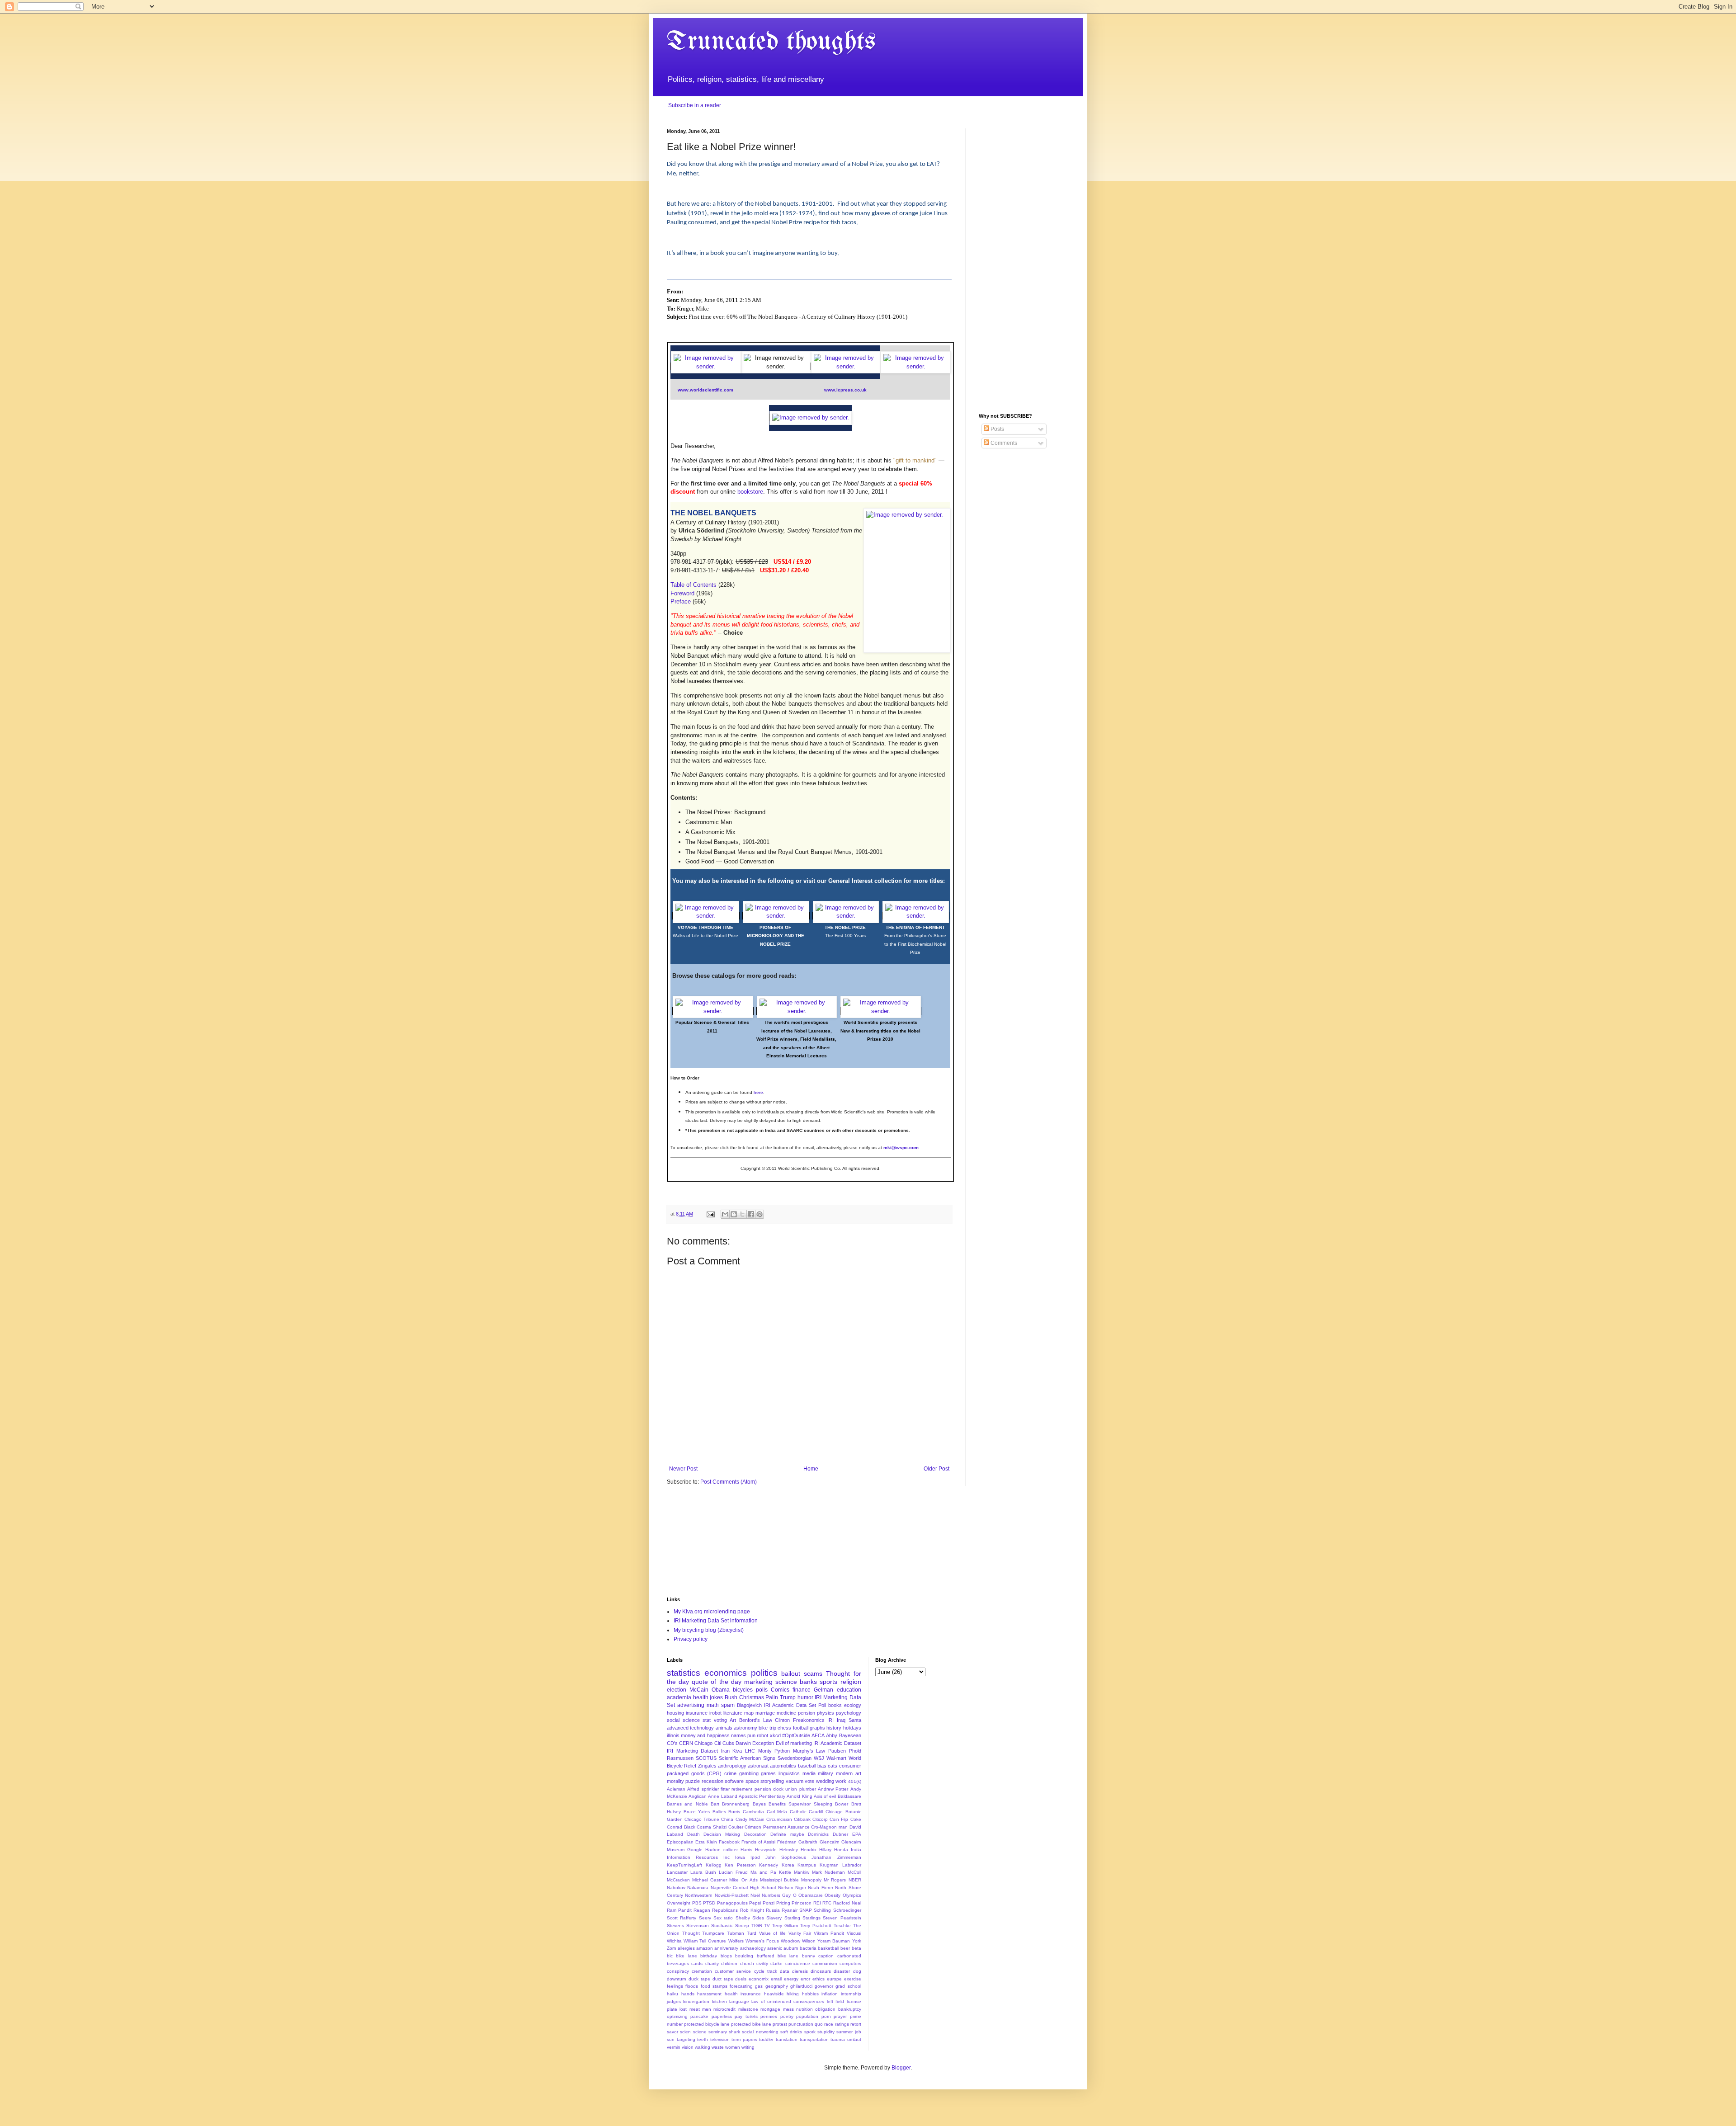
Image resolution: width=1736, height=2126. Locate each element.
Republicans (725, 1910)
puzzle (693, 1781)
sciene (700, 2032)
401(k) (855, 1781)
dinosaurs (821, 1971)
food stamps (714, 1986)
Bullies (719, 1812)
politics (764, 1673)
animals (724, 1728)
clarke (776, 1963)
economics (726, 1673)
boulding (744, 1956)
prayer (840, 2016)
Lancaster (677, 1872)
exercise (853, 1979)
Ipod (755, 1857)
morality (675, 1781)
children (729, 1963)
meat (695, 2009)
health (701, 1697)
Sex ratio (723, 1918)
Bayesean (850, 1735)
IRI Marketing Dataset (692, 1751)
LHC (750, 1751)
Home (811, 1469)
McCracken (678, 1880)
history (834, 1728)
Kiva (737, 1751)
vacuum (795, 1781)
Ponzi (769, 1903)
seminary (718, 2032)
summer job (849, 2032)
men (707, 2009)
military (826, 1773)
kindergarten (696, 2001)
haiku (672, 1994)
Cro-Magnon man (829, 1827)
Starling (792, 1918)
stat (707, 1720)
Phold (855, 1751)
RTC (827, 1903)
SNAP (806, 1910)
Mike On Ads (743, 1880)
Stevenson (698, 1926)
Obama (721, 1690)
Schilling (822, 1910)
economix (759, 1979)
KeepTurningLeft (684, 1865)
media (809, 1773)
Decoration (755, 1834)
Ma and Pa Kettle (771, 1872)
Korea (788, 1865)
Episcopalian (680, 1842)
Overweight (679, 1903)
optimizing (677, 2016)
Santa (855, 1720)
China (727, 1819)
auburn (791, 1948)
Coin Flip (839, 1819)
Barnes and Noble (687, 1804)
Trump (788, 1697)
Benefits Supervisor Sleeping (800, 1804)
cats (833, 1766)
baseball (807, 1766)
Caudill (816, 1812)
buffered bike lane (778, 1956)
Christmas (752, 1697)
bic (670, 1956)
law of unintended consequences (788, 2001)
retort (856, 2024)
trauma (838, 2039)
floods (692, 1986)
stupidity (826, 2032)
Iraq (841, 1720)
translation (787, 2039)
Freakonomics (809, 1720)
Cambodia (753, 1812)
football (801, 1728)
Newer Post (683, 1469)
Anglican (698, 1796)
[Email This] (725, 1214)
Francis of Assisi (758, 1842)
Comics (780, 1690)
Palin (772, 1697)
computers (850, 1963)
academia (679, 1697)
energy (791, 1979)
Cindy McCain (750, 1819)
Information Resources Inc (698, 1857)
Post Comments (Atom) (729, 1482)
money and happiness (705, 1735)
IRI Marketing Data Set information (716, 1621)
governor (824, 1986)
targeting (686, 2039)
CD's (672, 1743)
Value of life (772, 1933)
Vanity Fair (800, 1933)
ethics (818, 1979)
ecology (853, 1705)
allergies (686, 1948)
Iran (725, 1751)
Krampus (807, 1865)
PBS (697, 1903)
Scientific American (740, 1758)
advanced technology (690, 1728)
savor (672, 2032)
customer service (733, 1971)
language (739, 2001)
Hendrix (809, 1850)
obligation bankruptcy (838, 2009)
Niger (801, 1888)
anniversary (726, 1948)
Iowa (740, 1857)
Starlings (811, 1918)
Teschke (842, 1926)
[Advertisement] (1024, 264)
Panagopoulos (732, 1903)
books (835, 1705)
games (768, 1773)
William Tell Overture (705, 1941)
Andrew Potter (833, 1789)
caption (826, 1956)
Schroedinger (847, 1910)
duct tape (723, 1979)
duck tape (699, 1979)
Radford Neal (847, 1903)
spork (810, 2032)
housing (675, 1713)
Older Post (936, 1469)
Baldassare (849, 1796)
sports (828, 1682)
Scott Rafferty (682, 1918)
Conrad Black (681, 1827)
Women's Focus (762, 1941)
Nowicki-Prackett (732, 1895)
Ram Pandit (679, 1910)
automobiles (783, 1766)
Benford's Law (756, 1720)
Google (695, 1850)
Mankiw (802, 1872)
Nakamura (698, 1888)
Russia (773, 1910)
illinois (673, 1735)
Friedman (787, 1842)
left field (835, 2001)
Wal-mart (836, 1758)
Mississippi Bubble (779, 1880)
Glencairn (830, 1842)
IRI (830, 1720)
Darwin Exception (755, 1743)
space (752, 1781)
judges (674, 2001)
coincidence (798, 1963)
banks (808, 1682)
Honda (841, 1850)
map (749, 1713)
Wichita (674, 1941)
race (829, 2024)
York (857, 1941)
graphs (817, 1728)
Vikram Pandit (829, 1933)
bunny (809, 1956)
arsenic (775, 1948)
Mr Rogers (835, 1880)
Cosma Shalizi (712, 1827)
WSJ (819, 1758)
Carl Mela (777, 1812)
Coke (856, 1819)
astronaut (758, 1766)
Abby (832, 1735)
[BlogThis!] (734, 1214)
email (776, 1979)
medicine (786, 1713)
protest (780, 2024)
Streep (742, 1926)
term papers (744, 2039)
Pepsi (755, 1903)
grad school (848, 1986)
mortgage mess (777, 2009)
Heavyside (766, 1850)
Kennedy (769, 1865)
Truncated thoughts (771, 42)
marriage (765, 1713)
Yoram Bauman (834, 1941)
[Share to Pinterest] (759, 1214)
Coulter (736, 1827)
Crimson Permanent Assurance (777, 1827)
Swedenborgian (795, 1758)
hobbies (810, 1994)
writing (748, 2047)
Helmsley (789, 1850)
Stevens (675, 1926)
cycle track (766, 1971)
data (785, 1971)
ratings (842, 2024)
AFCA (818, 1735)
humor (805, 1697)
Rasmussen (680, 1758)
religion (851, 1682)
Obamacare (811, 1895)
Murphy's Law (809, 1751)
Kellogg (714, 1865)
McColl (854, 1872)
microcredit (724, 2009)
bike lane (686, 1956)
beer (845, 1948)
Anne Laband (722, 1796)
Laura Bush (703, 1872)
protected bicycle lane (707, 2024)
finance (802, 1690)
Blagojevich (749, 1705)
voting (720, 1720)
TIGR (757, 1926)
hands (688, 1994)
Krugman (829, 1865)
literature (733, 1713)
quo (819, 2024)
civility (762, 1963)
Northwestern (699, 1895)
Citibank (802, 1819)
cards (697, 1963)
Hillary (825, 1850)
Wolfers (736, 1941)
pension (807, 1713)
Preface (681, 601)
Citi (718, 1743)
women (733, 2047)
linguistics (789, 1773)
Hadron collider (722, 1850)
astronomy (745, 1728)
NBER (855, 1880)
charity (712, 1963)
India (856, 1850)
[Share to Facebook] (751, 1214)
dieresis (800, 1971)
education (849, 1690)
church (747, 1963)
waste (718, 2047)
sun (671, 2039)
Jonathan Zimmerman (836, 1857)
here (758, 1092)
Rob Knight (752, 1910)
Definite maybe (787, 1834)
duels (741, 1979)
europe (834, 1979)
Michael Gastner (710, 1880)
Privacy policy (691, 1639)
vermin (674, 2047)
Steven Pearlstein (842, 1918)
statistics (684, 1673)
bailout (791, 1673)
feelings (675, 1986)
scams (813, 1673)
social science (683, 1720)
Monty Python (774, 1751)
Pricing (783, 1903)
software (734, 1781)
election (677, 1690)
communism (825, 1963)
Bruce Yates (697, 1812)
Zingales (707, 1766)
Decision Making (722, 1834)
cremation (702, 1971)
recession (712, 1781)
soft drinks (791, 2032)
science (786, 1682)
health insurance (743, 1994)
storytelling (772, 1781)
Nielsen (786, 1888)
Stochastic (722, 1926)
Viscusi (854, 1933)
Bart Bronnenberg (730, 1804)
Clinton (782, 1720)
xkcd (775, 1735)
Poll (822, 1705)
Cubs (728, 1743)
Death (693, 1834)
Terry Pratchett (816, 1926)
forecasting (741, 1986)
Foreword (682, 593)
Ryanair (790, 1910)
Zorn (672, 1948)
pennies (769, 2016)
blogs (726, 1956)
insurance (697, 1713)
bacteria (808, 1948)
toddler (766, 2039)
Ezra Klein (706, 1842)
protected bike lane (751, 2024)
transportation (814, 2039)
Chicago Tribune (702, 1819)
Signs (769, 1758)
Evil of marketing (794, 1743)
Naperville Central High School (743, 1888)
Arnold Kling (799, 1796)
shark (734, 2032)
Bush (731, 1697)
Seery (705, 1918)
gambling (749, 1773)
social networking (760, 2032)
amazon (705, 1948)
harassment (709, 1994)
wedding (825, 1781)
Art (733, 1720)
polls (762, 1690)
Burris (734, 1812)
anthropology (732, 1766)
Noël (755, 1895)
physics (826, 1713)
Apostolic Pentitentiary (762, 1796)
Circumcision (779, 1819)
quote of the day (716, 1682)
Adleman (676, 1789)
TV (767, 1926)
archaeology (753, 1948)
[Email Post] (710, 1214)
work (841, 1781)
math (713, 1705)
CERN (686, 1743)
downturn (677, 1979)
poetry (787, 2016)
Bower (842, 1804)
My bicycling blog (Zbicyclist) (709, 1630)
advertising (691, 1705)
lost (683, 2009)
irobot (715, 1713)
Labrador (852, 1865)
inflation (830, 1994)
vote (809, 1781)
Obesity (833, 1895)
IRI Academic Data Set (790, 1705)
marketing (758, 1682)
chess (784, 1728)
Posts (997, 429)
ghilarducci (801, 1986)
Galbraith (808, 1842)
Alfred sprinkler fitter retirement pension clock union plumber (751, 1789)
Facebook (729, 1842)
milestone (748, 2009)
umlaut (854, 2039)
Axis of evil (825, 1796)
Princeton (802, 1903)
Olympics (852, 1895)
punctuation (801, 2024)
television (720, 2039)
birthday (709, 1956)
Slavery (774, 1918)
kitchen (719, 2001)
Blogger (901, 2068)
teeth (703, 2039)
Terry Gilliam (785, 1926)
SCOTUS (706, 1758)
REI (817, 1903)
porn (826, 2016)
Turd (752, 1933)
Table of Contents (693, 585)
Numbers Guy (776, 1895)
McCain (699, 1690)
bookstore (750, 492)
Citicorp (820, 1819)
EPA (857, 1834)
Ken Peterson (740, 1865)
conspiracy (678, 1971)
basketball (828, 1948)
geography (777, 1986)
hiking (793, 1994)
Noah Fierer (820, 1888)
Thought (691, 1933)
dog (857, 1971)
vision (688, 2047)
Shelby (743, 1918)
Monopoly (811, 1880)
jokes (716, 1697)
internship (851, 1994)
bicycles (743, 1690)
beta (856, 1948)
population (807, 2016)
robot (762, 1735)
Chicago (703, 1743)
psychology (849, 1713)
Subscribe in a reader (695, 105)
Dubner (840, 1834)
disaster (842, 1971)
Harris (746, 1850)
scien (685, 2032)
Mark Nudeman (828, 1872)
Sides (758, 1918)
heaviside (774, 1994)
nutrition (804, 2009)
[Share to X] (742, 1214)
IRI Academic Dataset (837, 1743)
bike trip (767, 1728)
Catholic (798, 1812)
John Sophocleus (786, 1857)
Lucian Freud (733, 1872)
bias (822, 1766)
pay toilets (746, 2016)
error (805, 1979)
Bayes (759, 1804)
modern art (849, 1773)
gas (759, 1986)
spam (728, 1705)
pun (751, 1735)
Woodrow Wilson (798, 1941)
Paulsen (837, 1751)
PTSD (709, 1903)
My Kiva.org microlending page (712, 1612)
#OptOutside (796, 1735)
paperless (722, 2016)
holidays (852, 1728)
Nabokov (676, 1888)
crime (730, 1773)
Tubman (736, 1933)
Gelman (823, 1690)
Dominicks (818, 1834)
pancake (699, 2016)
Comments (1003, 443)
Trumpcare (713, 1933)
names (738, 1735)
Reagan (702, 1910)
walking (703, 2047)
